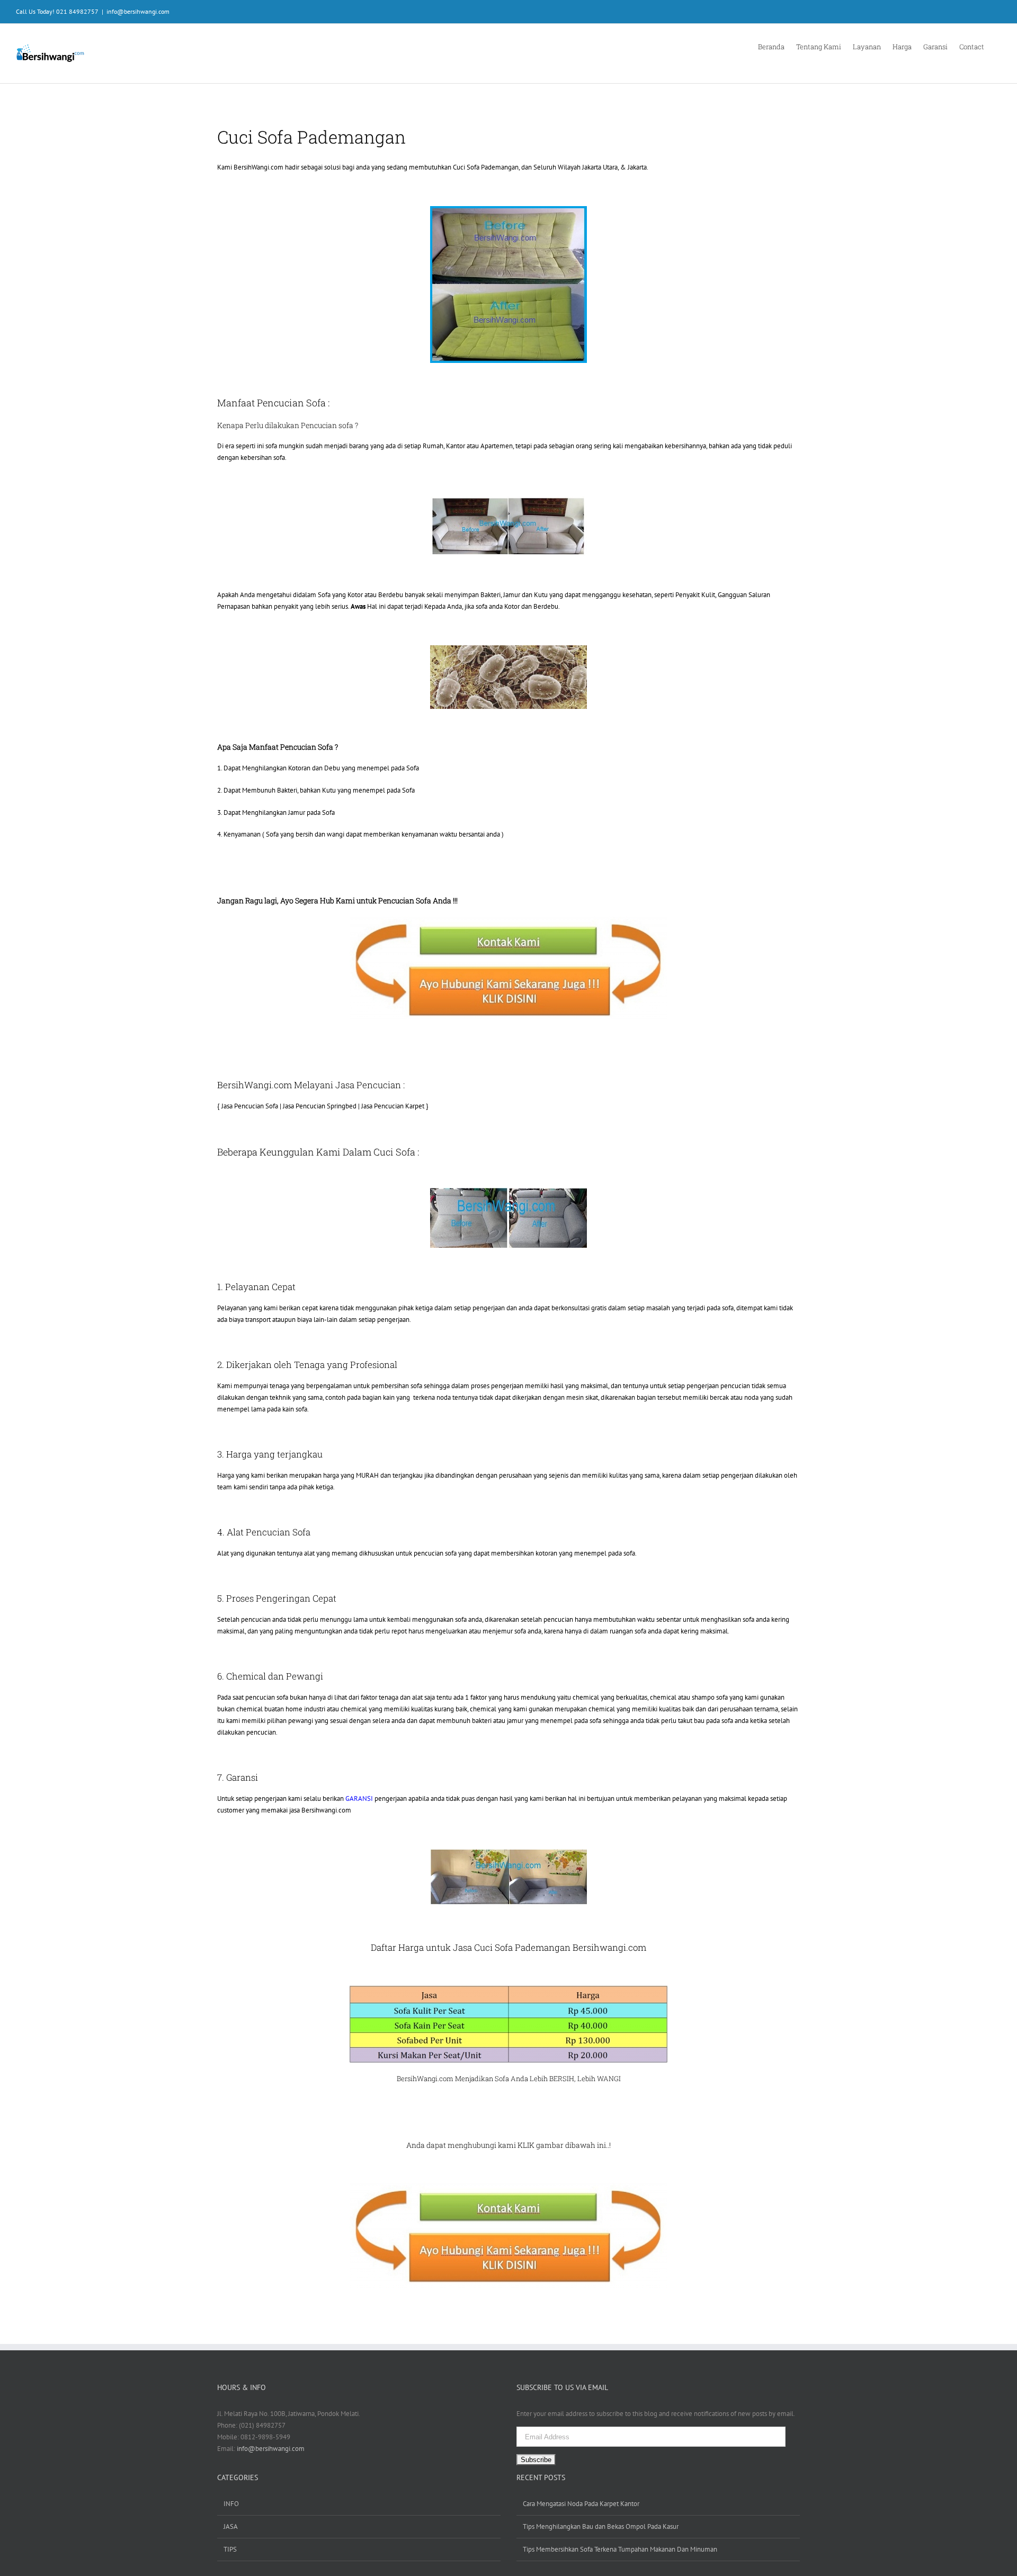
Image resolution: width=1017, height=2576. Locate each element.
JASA (231, 2526)
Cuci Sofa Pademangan (486, 167)
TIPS (230, 2549)
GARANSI (359, 1798)
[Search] (998, 46)
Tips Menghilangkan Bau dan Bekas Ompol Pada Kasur (601, 2526)
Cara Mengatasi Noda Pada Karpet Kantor (581, 2504)
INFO (231, 2504)
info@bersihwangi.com (138, 11)
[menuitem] (777, 46)
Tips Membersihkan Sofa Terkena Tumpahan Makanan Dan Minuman (620, 2549)
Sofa (502, 2078)
